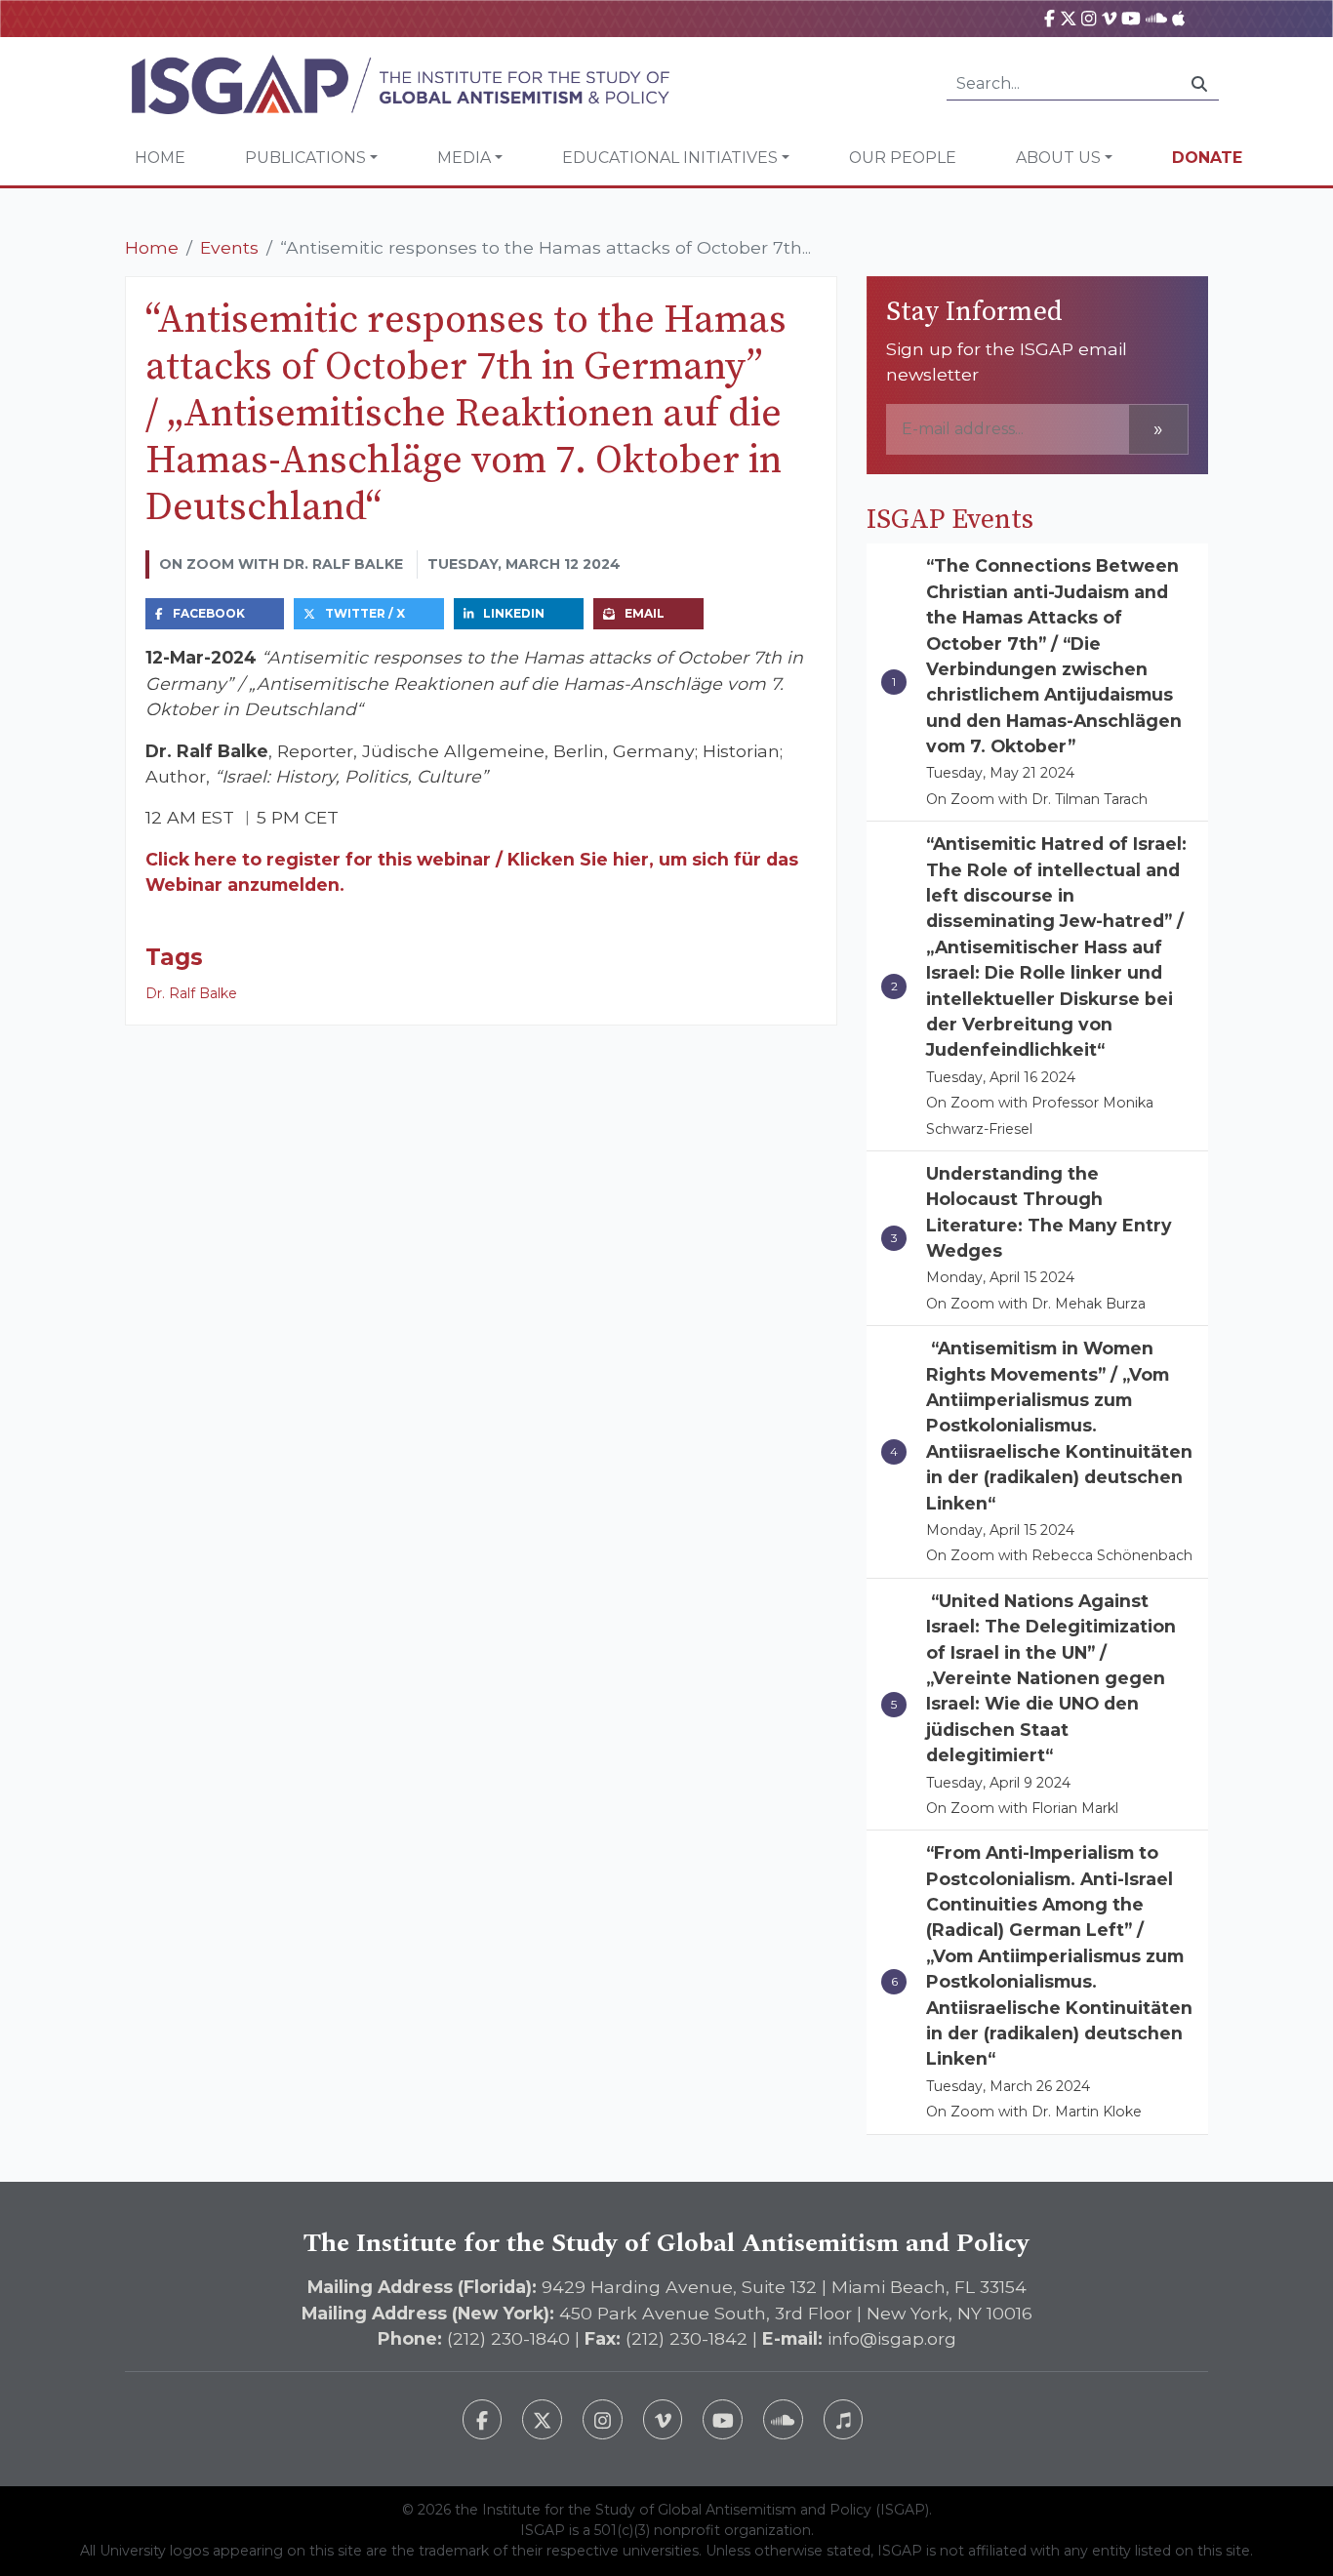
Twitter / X (365, 613)
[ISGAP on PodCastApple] (1178, 18)
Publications (305, 158)
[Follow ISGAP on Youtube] (723, 2419)
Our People (903, 158)
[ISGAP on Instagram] (1089, 18)
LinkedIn (514, 613)
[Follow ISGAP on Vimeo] (663, 2419)
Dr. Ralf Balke (191, 993)
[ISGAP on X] (1069, 18)
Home (160, 158)
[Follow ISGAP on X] (542, 2419)
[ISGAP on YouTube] (1131, 18)
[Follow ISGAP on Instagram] (603, 2419)
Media (464, 158)
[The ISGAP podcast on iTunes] (844, 2419)
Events (229, 247)
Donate (1207, 158)
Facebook (209, 613)
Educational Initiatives (670, 158)
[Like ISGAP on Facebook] (483, 2419)
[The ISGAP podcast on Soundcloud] (783, 2419)
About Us (1058, 158)
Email (645, 613)
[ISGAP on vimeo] (1109, 18)
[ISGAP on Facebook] (1050, 18)
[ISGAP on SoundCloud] (1156, 18)
